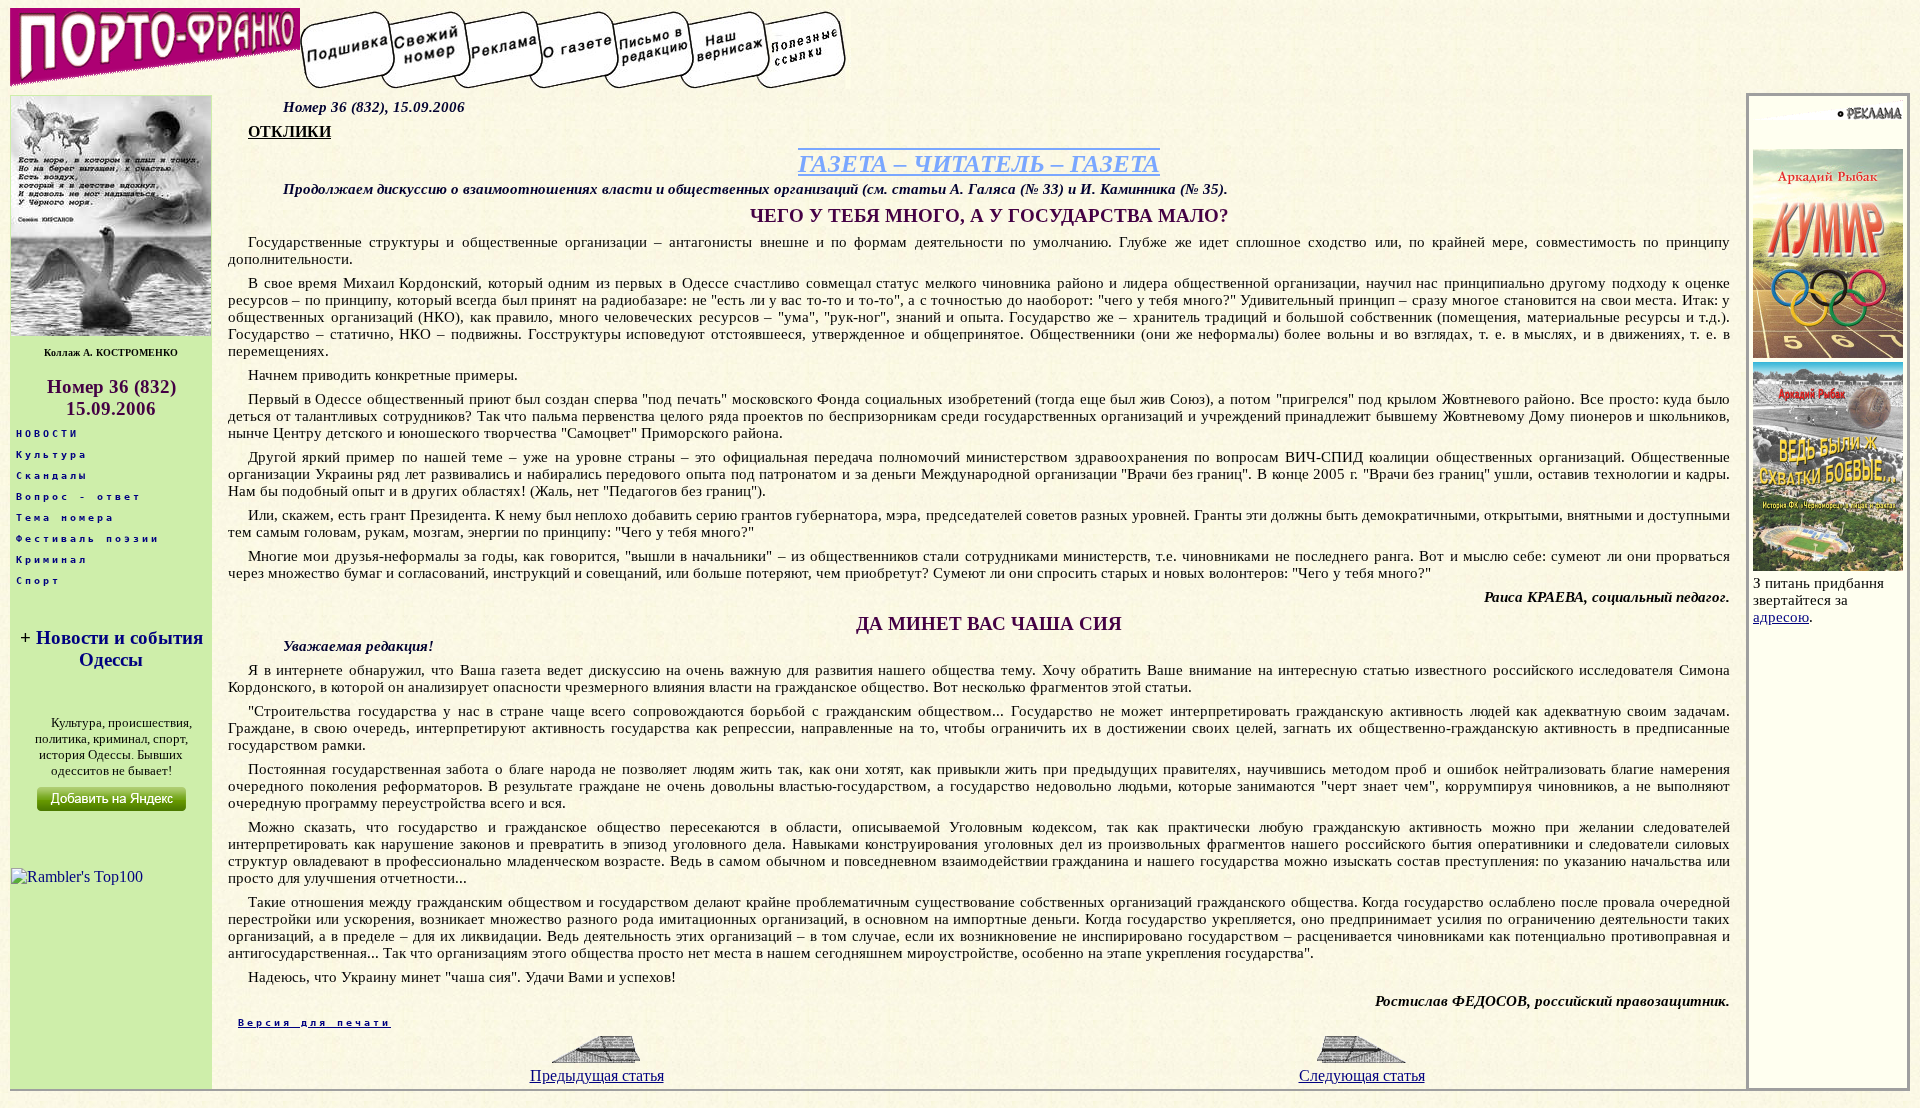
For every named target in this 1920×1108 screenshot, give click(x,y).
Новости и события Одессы (119, 648)
